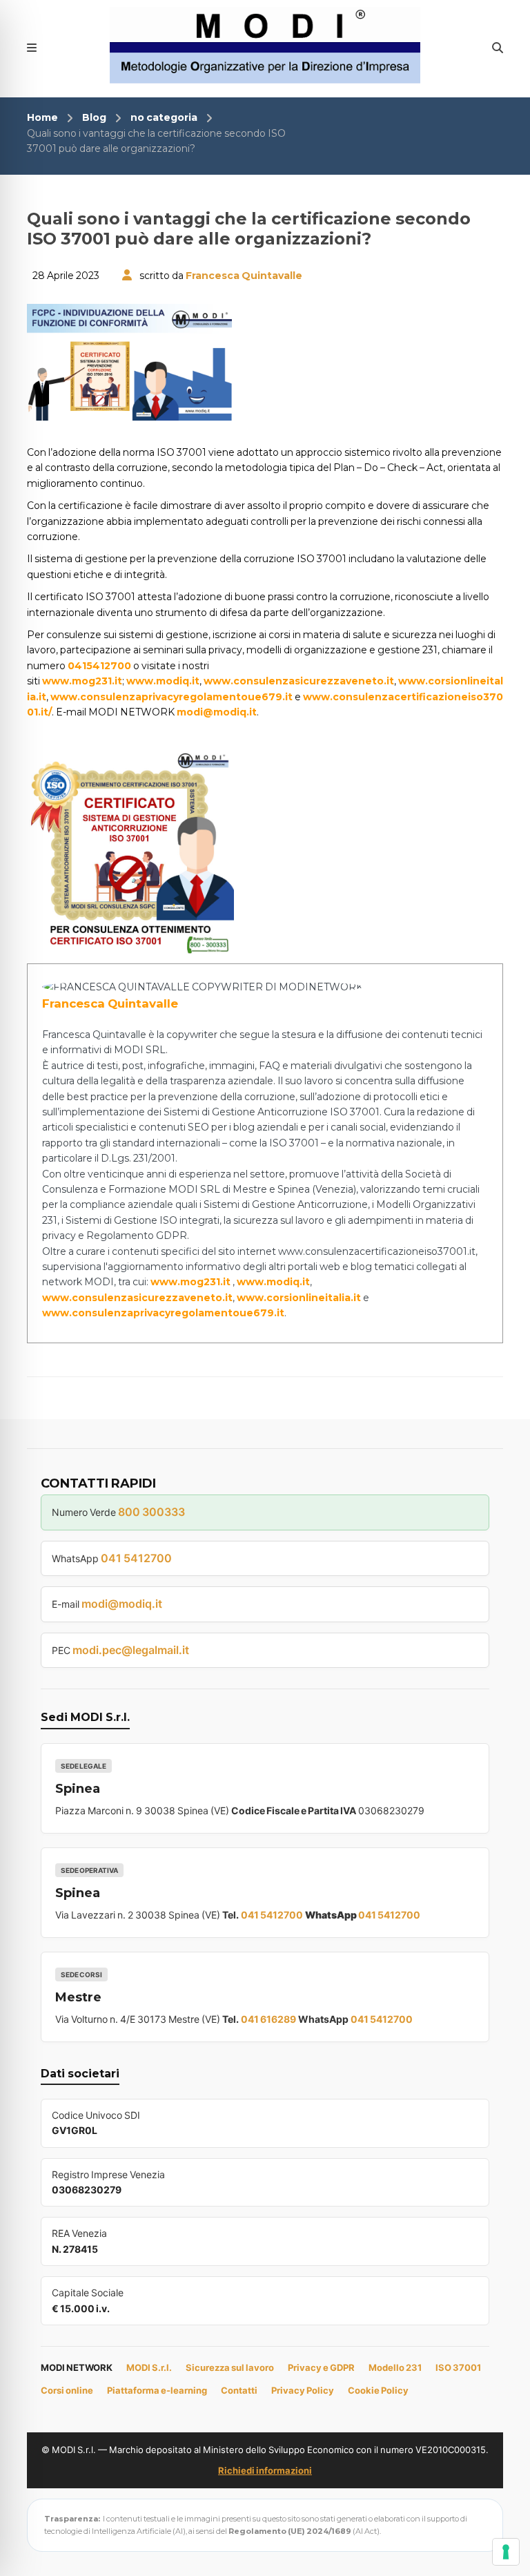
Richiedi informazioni (265, 2470)
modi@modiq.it (217, 712)
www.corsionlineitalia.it (299, 1298)
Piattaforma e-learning (157, 2390)
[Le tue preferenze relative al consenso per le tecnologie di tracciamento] (506, 2552)
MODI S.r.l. (149, 2367)
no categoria (164, 117)
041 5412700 (136, 1558)
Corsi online (67, 2390)
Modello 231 (395, 2367)
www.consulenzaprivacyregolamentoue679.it (171, 697)
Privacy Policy (303, 2390)
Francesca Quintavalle (244, 276)
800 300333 (151, 1512)
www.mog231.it (82, 681)
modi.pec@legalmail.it (131, 1650)
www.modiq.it (163, 681)
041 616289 (268, 2019)
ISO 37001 (458, 2367)
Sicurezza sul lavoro (230, 2367)
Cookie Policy (378, 2390)
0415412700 (99, 666)
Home (42, 117)
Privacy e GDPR (321, 2367)
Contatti (239, 2390)
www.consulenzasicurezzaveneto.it (299, 681)
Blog (94, 117)
